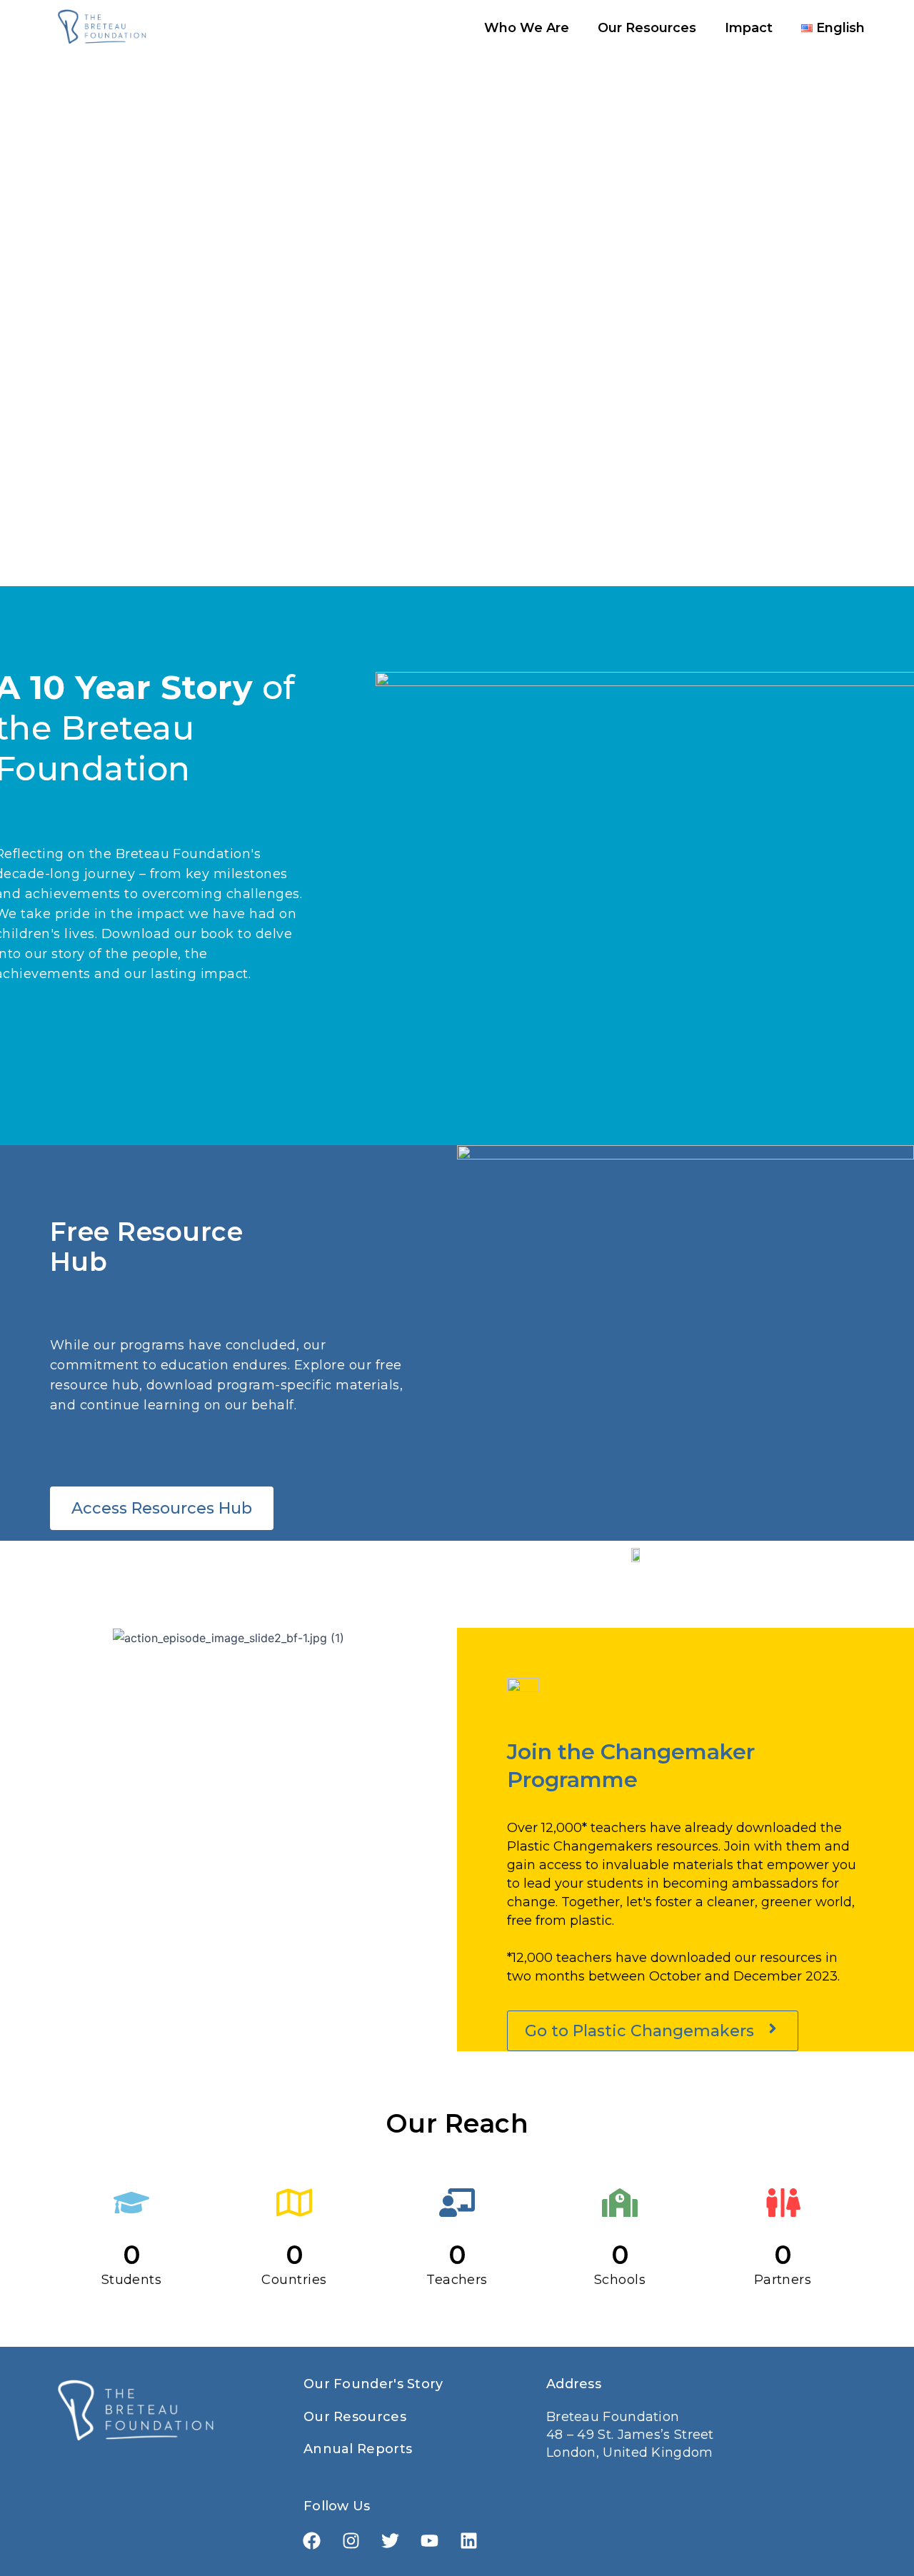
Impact (749, 28)
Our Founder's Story (373, 2384)
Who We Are (527, 28)
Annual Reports (358, 2449)
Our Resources (647, 28)
